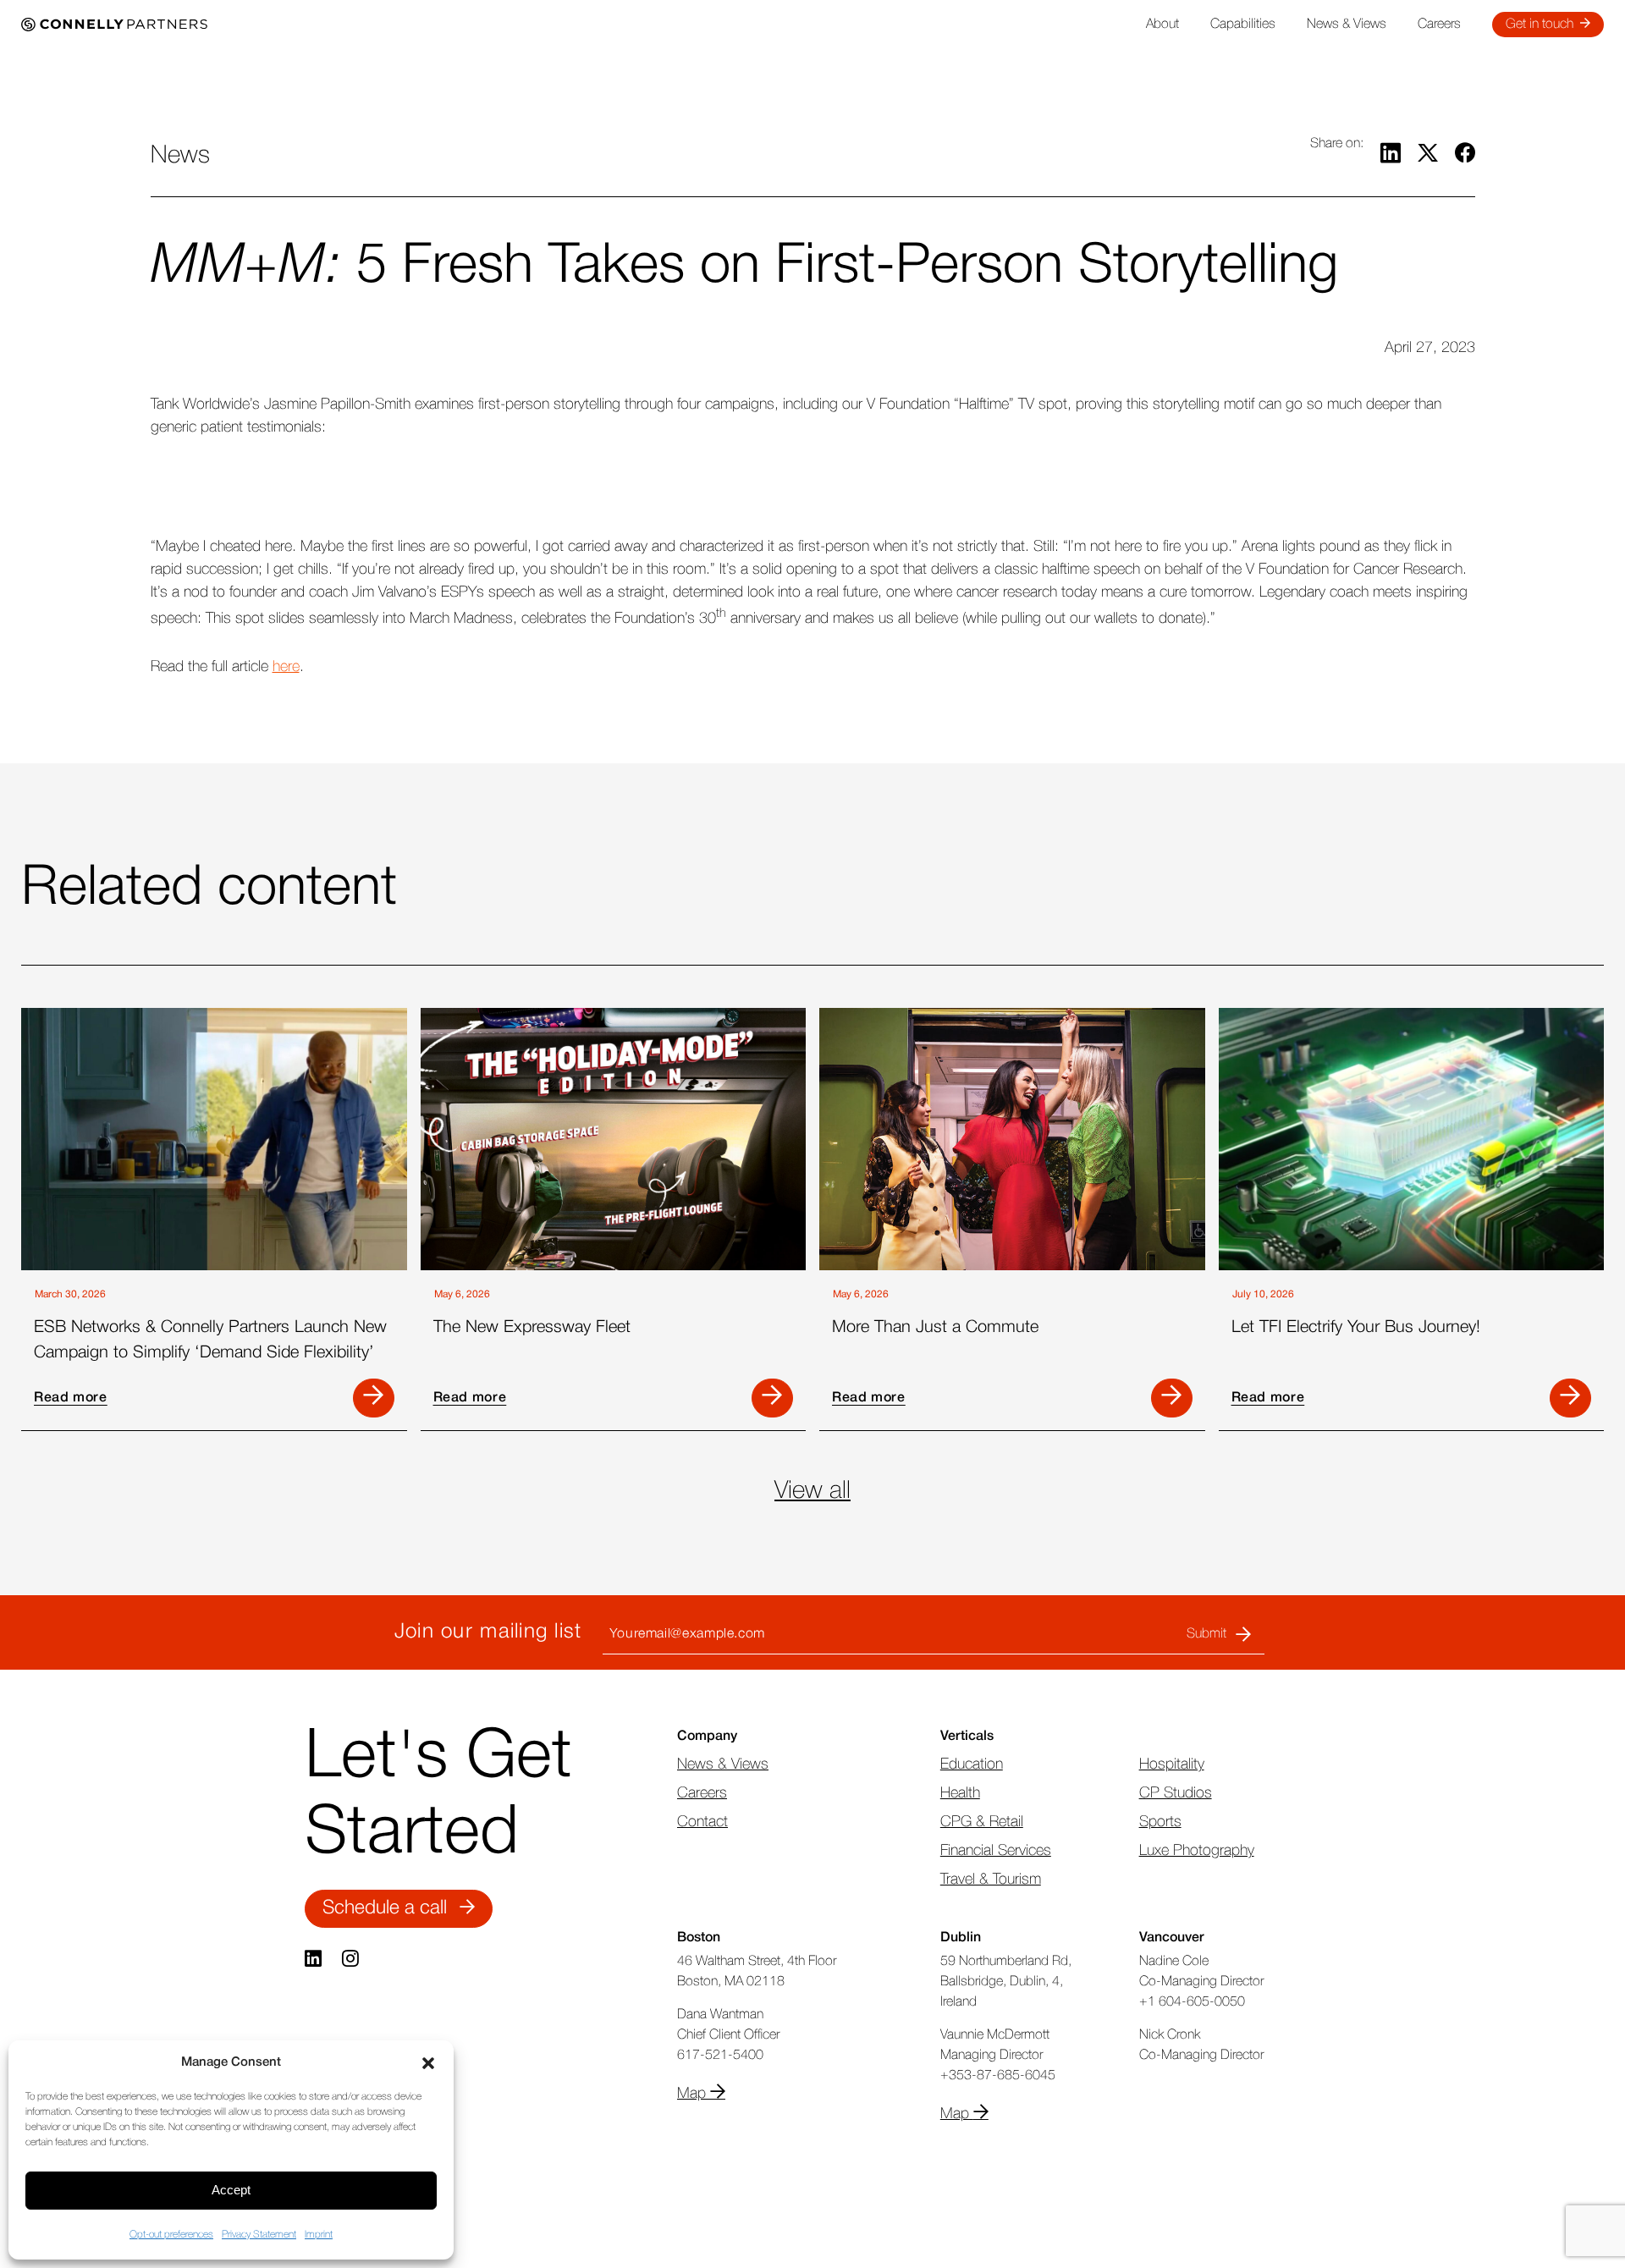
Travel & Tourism (991, 1880)
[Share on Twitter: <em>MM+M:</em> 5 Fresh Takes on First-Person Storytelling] (1428, 157)
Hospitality (1172, 1764)
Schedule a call (385, 1908)
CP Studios (1176, 1793)
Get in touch (1540, 25)
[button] (428, 2063)
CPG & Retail (982, 1822)
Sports (1160, 1822)
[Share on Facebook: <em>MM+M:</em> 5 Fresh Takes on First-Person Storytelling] (1465, 157)
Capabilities (1243, 25)
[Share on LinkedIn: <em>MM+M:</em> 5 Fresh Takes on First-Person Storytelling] (1391, 157)
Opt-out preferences (171, 2235)
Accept (231, 2190)
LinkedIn (315, 1959)
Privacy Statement (259, 2235)
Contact (702, 1822)
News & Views (1347, 25)
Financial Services (996, 1851)
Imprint (319, 2235)
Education (972, 1764)
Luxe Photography (1197, 1851)
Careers (1439, 25)
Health (960, 1793)
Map (694, 2094)
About (1162, 25)
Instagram (352, 1959)
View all (812, 1491)
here (286, 667)
